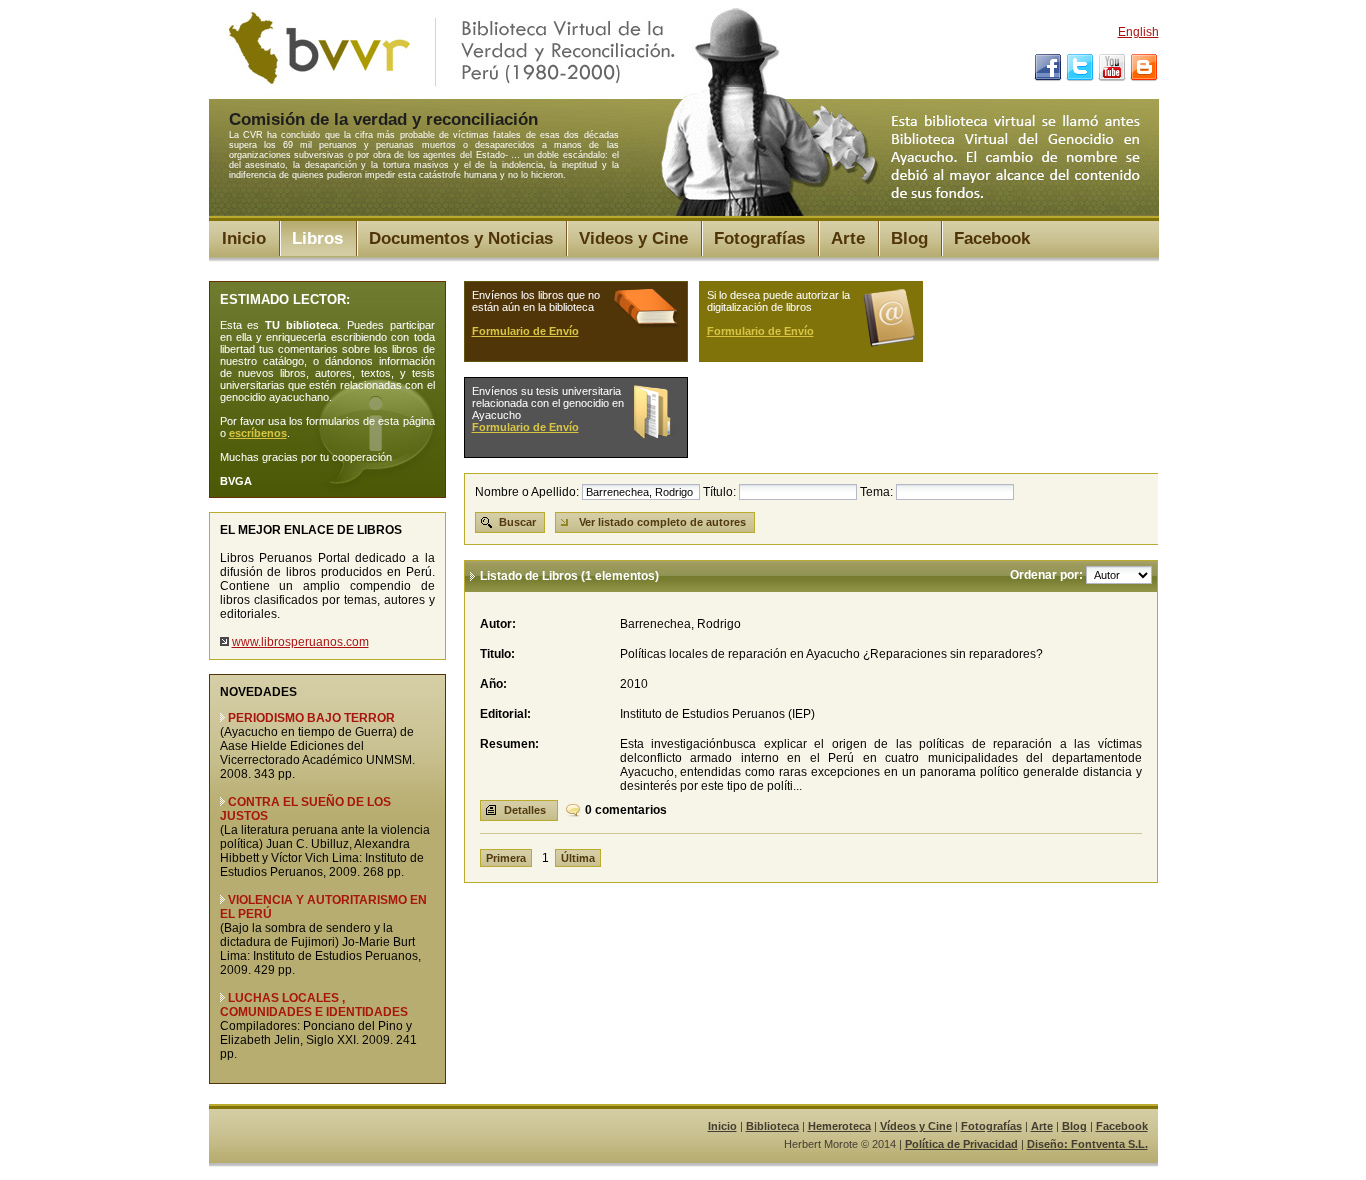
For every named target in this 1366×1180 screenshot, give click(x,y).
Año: (493, 684)
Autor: (498, 624)
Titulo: (497, 654)
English (1138, 32)
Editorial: (505, 714)
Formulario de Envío (525, 331)
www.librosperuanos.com (300, 642)
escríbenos (258, 433)
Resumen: (509, 744)
